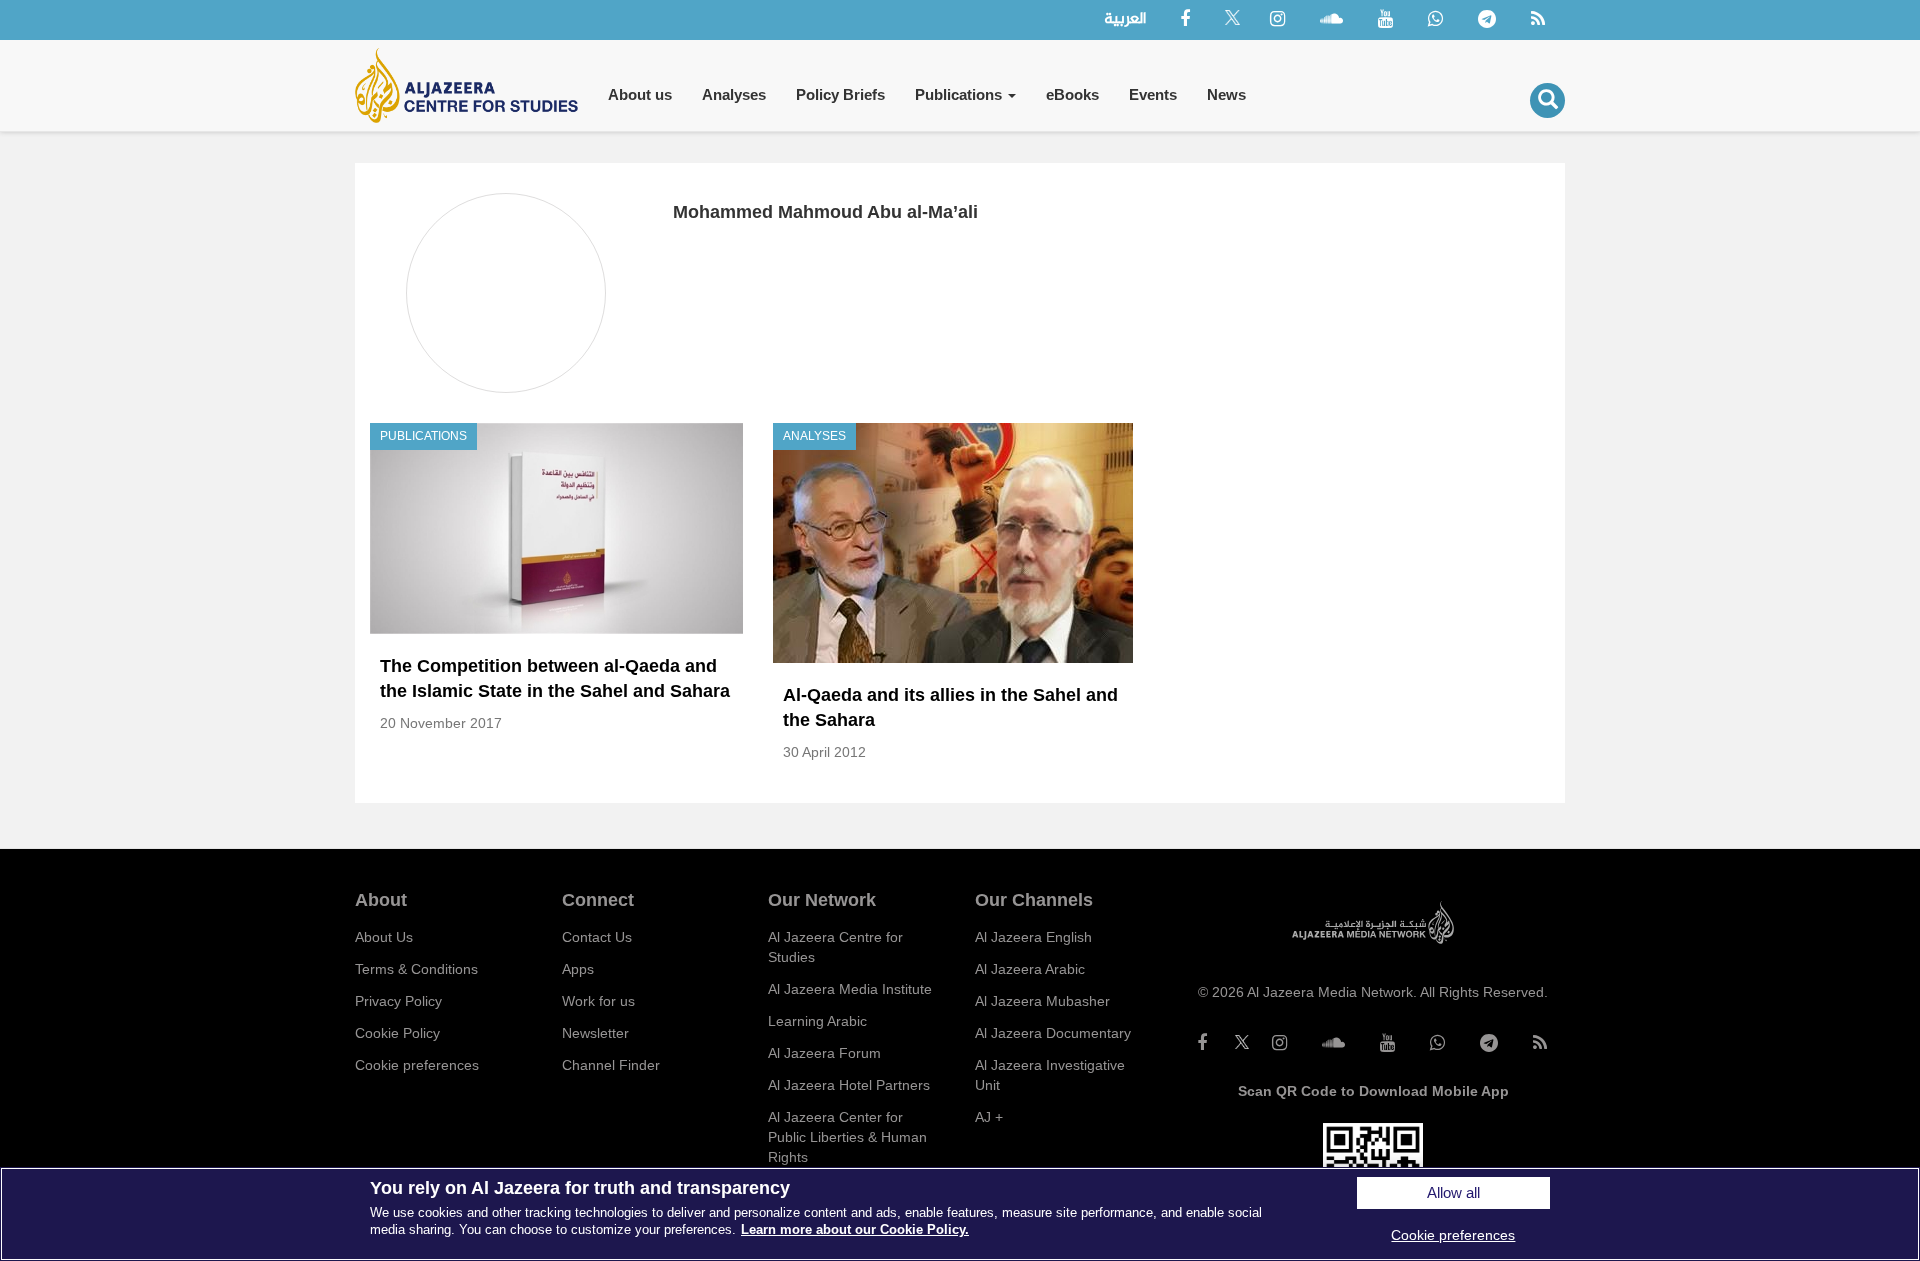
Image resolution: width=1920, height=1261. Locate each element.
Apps (578, 969)
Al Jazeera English (1033, 937)
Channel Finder (611, 1065)
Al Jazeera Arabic (1030, 969)
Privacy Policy (398, 1001)
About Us (384, 937)
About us (640, 94)
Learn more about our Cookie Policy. (855, 1229)
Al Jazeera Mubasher (1042, 1001)
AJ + (989, 1117)
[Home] (474, 85)
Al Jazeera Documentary (1053, 1033)
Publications (960, 94)
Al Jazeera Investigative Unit (1050, 1075)
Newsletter (595, 1033)
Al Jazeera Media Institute (850, 989)
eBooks (1072, 94)
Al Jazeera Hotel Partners (849, 1085)
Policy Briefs (840, 94)
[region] (960, 1214)
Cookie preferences (417, 1065)
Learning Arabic (817, 1021)
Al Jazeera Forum (824, 1053)
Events (1153, 94)
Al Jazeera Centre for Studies (835, 947)
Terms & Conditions (416, 969)
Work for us (598, 1001)
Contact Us (597, 937)
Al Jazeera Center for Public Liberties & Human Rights (847, 1137)
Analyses (734, 94)
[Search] (1547, 100)
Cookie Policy (397, 1033)
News (1226, 94)
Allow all (1453, 1193)
